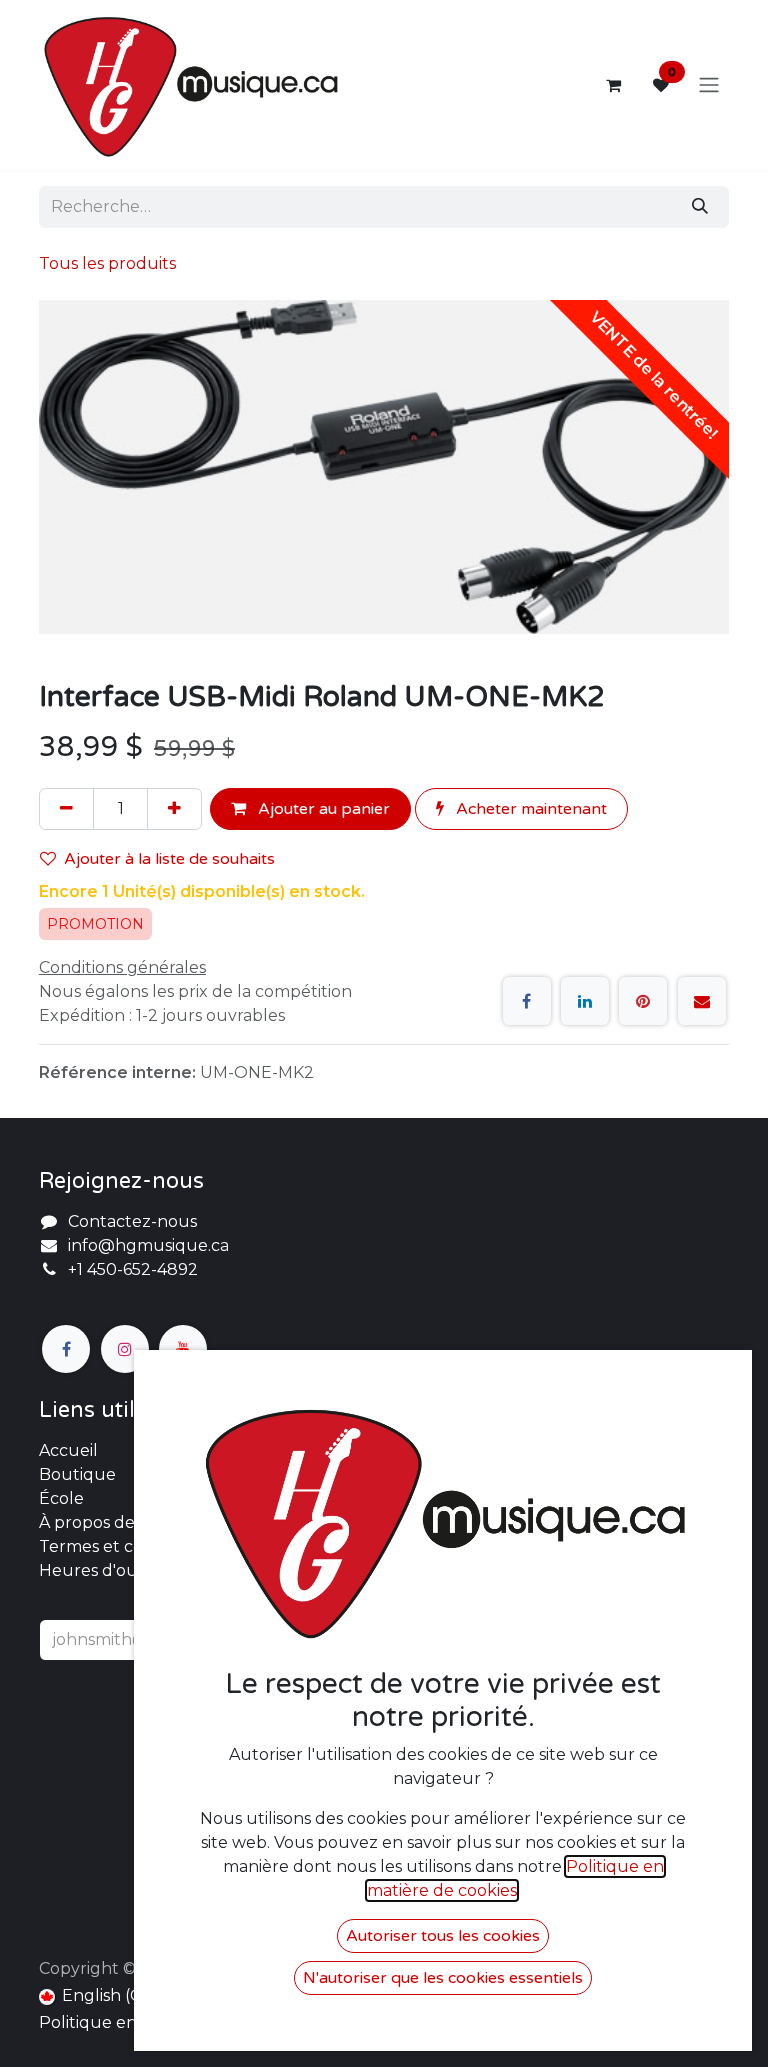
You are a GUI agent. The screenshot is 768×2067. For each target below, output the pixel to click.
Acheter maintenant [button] (529, 809)
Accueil (68, 1450)
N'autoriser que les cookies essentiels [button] (443, 1978)
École (61, 1498)
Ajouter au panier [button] (322, 809)
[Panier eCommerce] (613, 85)
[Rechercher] (700, 207)
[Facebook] (527, 1001)
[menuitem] (98, 1996)
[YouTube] (183, 1349)
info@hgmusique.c (144, 1245)
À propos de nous (109, 1522)
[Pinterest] (643, 1001)
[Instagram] (125, 1349)
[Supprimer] (66, 809)
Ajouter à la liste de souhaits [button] (169, 859)
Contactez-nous (132, 1221)
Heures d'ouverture (119, 1570)
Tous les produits (107, 263)
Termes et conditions (122, 1546)
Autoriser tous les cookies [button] (443, 1936)
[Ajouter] (174, 809)
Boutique (77, 1474)
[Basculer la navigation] (709, 85)
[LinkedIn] (585, 1001)
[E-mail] (702, 1001)
